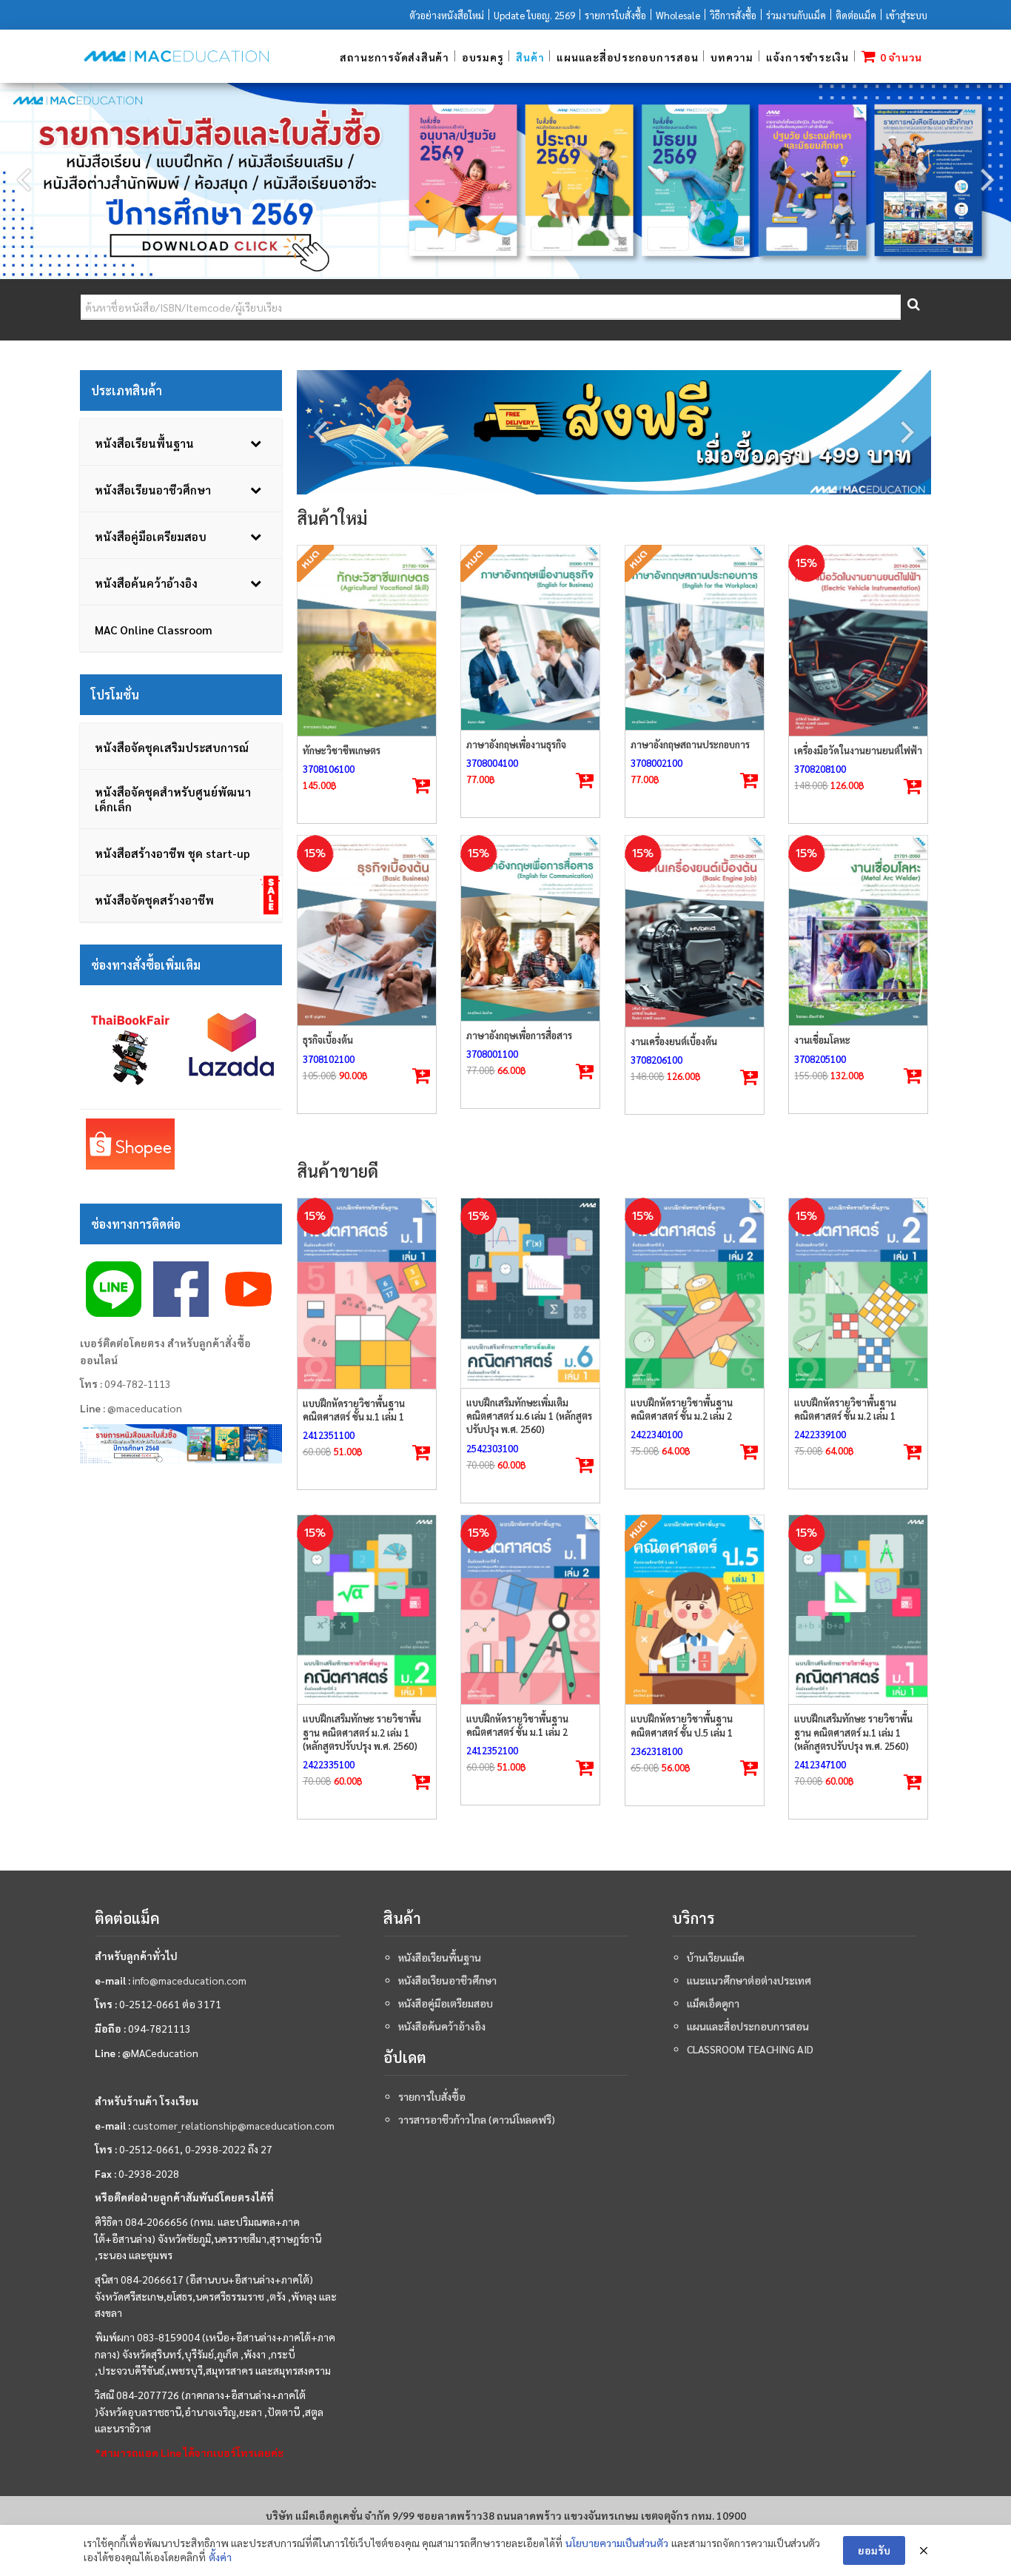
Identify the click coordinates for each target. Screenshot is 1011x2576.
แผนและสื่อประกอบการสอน (627, 57)
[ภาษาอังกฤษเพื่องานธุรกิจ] (530, 638)
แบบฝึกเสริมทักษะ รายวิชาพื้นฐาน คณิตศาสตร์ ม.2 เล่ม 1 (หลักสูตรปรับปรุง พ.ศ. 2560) (362, 1732)
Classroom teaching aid (750, 2049)
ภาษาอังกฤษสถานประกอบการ (690, 744)
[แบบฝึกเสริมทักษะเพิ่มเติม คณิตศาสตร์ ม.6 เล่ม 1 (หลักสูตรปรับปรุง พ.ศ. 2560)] (530, 1293)
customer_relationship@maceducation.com (234, 2125)
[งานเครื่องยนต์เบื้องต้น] (695, 931)
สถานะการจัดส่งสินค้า (394, 57)
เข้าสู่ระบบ (907, 15)
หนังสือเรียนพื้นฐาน (440, 1957)
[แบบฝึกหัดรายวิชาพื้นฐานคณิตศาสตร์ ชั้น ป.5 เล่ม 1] (695, 1610)
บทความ (732, 57)
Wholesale (678, 15)
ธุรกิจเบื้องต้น (328, 1040)
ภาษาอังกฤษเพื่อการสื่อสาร (519, 1035)
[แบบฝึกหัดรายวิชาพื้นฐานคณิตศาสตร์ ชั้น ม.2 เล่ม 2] (695, 1293)
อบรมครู (483, 57)
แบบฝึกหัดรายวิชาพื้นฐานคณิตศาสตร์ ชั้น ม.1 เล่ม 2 (517, 1725)
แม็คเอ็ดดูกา (713, 2003)
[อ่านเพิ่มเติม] (421, 786)
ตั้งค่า (220, 2557)
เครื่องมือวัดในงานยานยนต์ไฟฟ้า (858, 750)
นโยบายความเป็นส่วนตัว (617, 2543)
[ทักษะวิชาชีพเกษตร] (367, 641)
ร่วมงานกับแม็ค (796, 15)
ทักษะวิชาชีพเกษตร (342, 750)
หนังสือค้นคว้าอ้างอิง (442, 2026)
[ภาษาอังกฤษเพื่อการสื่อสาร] (530, 928)
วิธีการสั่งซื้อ (733, 15)
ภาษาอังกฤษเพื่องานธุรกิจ (516, 744)
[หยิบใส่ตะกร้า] (913, 787)
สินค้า (530, 57)
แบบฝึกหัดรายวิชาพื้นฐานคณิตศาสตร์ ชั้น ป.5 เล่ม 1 (682, 1725)
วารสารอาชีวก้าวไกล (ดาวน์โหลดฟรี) (477, 2119)
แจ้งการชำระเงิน (807, 57)
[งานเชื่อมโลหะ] (858, 930)
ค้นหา (913, 308)
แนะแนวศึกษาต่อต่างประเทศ (749, 1980)
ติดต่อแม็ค (856, 15)
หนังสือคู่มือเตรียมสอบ (446, 2003)
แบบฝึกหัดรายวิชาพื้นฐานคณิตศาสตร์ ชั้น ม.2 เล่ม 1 (845, 1409)
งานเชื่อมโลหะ (822, 1040)
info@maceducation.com (189, 1980)
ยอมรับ (874, 2550)
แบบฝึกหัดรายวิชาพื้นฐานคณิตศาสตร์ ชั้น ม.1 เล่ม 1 (354, 1410)
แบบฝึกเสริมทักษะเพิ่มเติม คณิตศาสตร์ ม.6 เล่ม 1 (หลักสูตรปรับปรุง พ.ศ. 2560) (529, 1416)
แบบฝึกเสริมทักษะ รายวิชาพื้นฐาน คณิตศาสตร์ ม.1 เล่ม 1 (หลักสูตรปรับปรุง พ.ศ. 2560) (853, 1732)
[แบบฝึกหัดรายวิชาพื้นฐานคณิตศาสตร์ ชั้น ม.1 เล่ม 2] (530, 1610)
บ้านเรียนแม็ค (716, 1957)
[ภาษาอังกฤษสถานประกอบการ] (695, 638)
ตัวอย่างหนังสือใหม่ (447, 15)
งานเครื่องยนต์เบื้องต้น (674, 1041)
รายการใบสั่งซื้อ (615, 15)
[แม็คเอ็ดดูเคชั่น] (176, 56)
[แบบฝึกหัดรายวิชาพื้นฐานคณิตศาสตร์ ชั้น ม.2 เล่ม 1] (858, 1293)
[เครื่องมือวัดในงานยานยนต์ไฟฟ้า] (858, 641)
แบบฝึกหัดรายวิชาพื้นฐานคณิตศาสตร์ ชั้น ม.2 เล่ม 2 (682, 1409)
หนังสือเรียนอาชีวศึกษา (447, 1980)
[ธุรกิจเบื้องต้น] (367, 930)
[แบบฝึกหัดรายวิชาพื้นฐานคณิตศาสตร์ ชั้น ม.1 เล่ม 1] (367, 1294)
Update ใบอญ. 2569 (534, 15)
